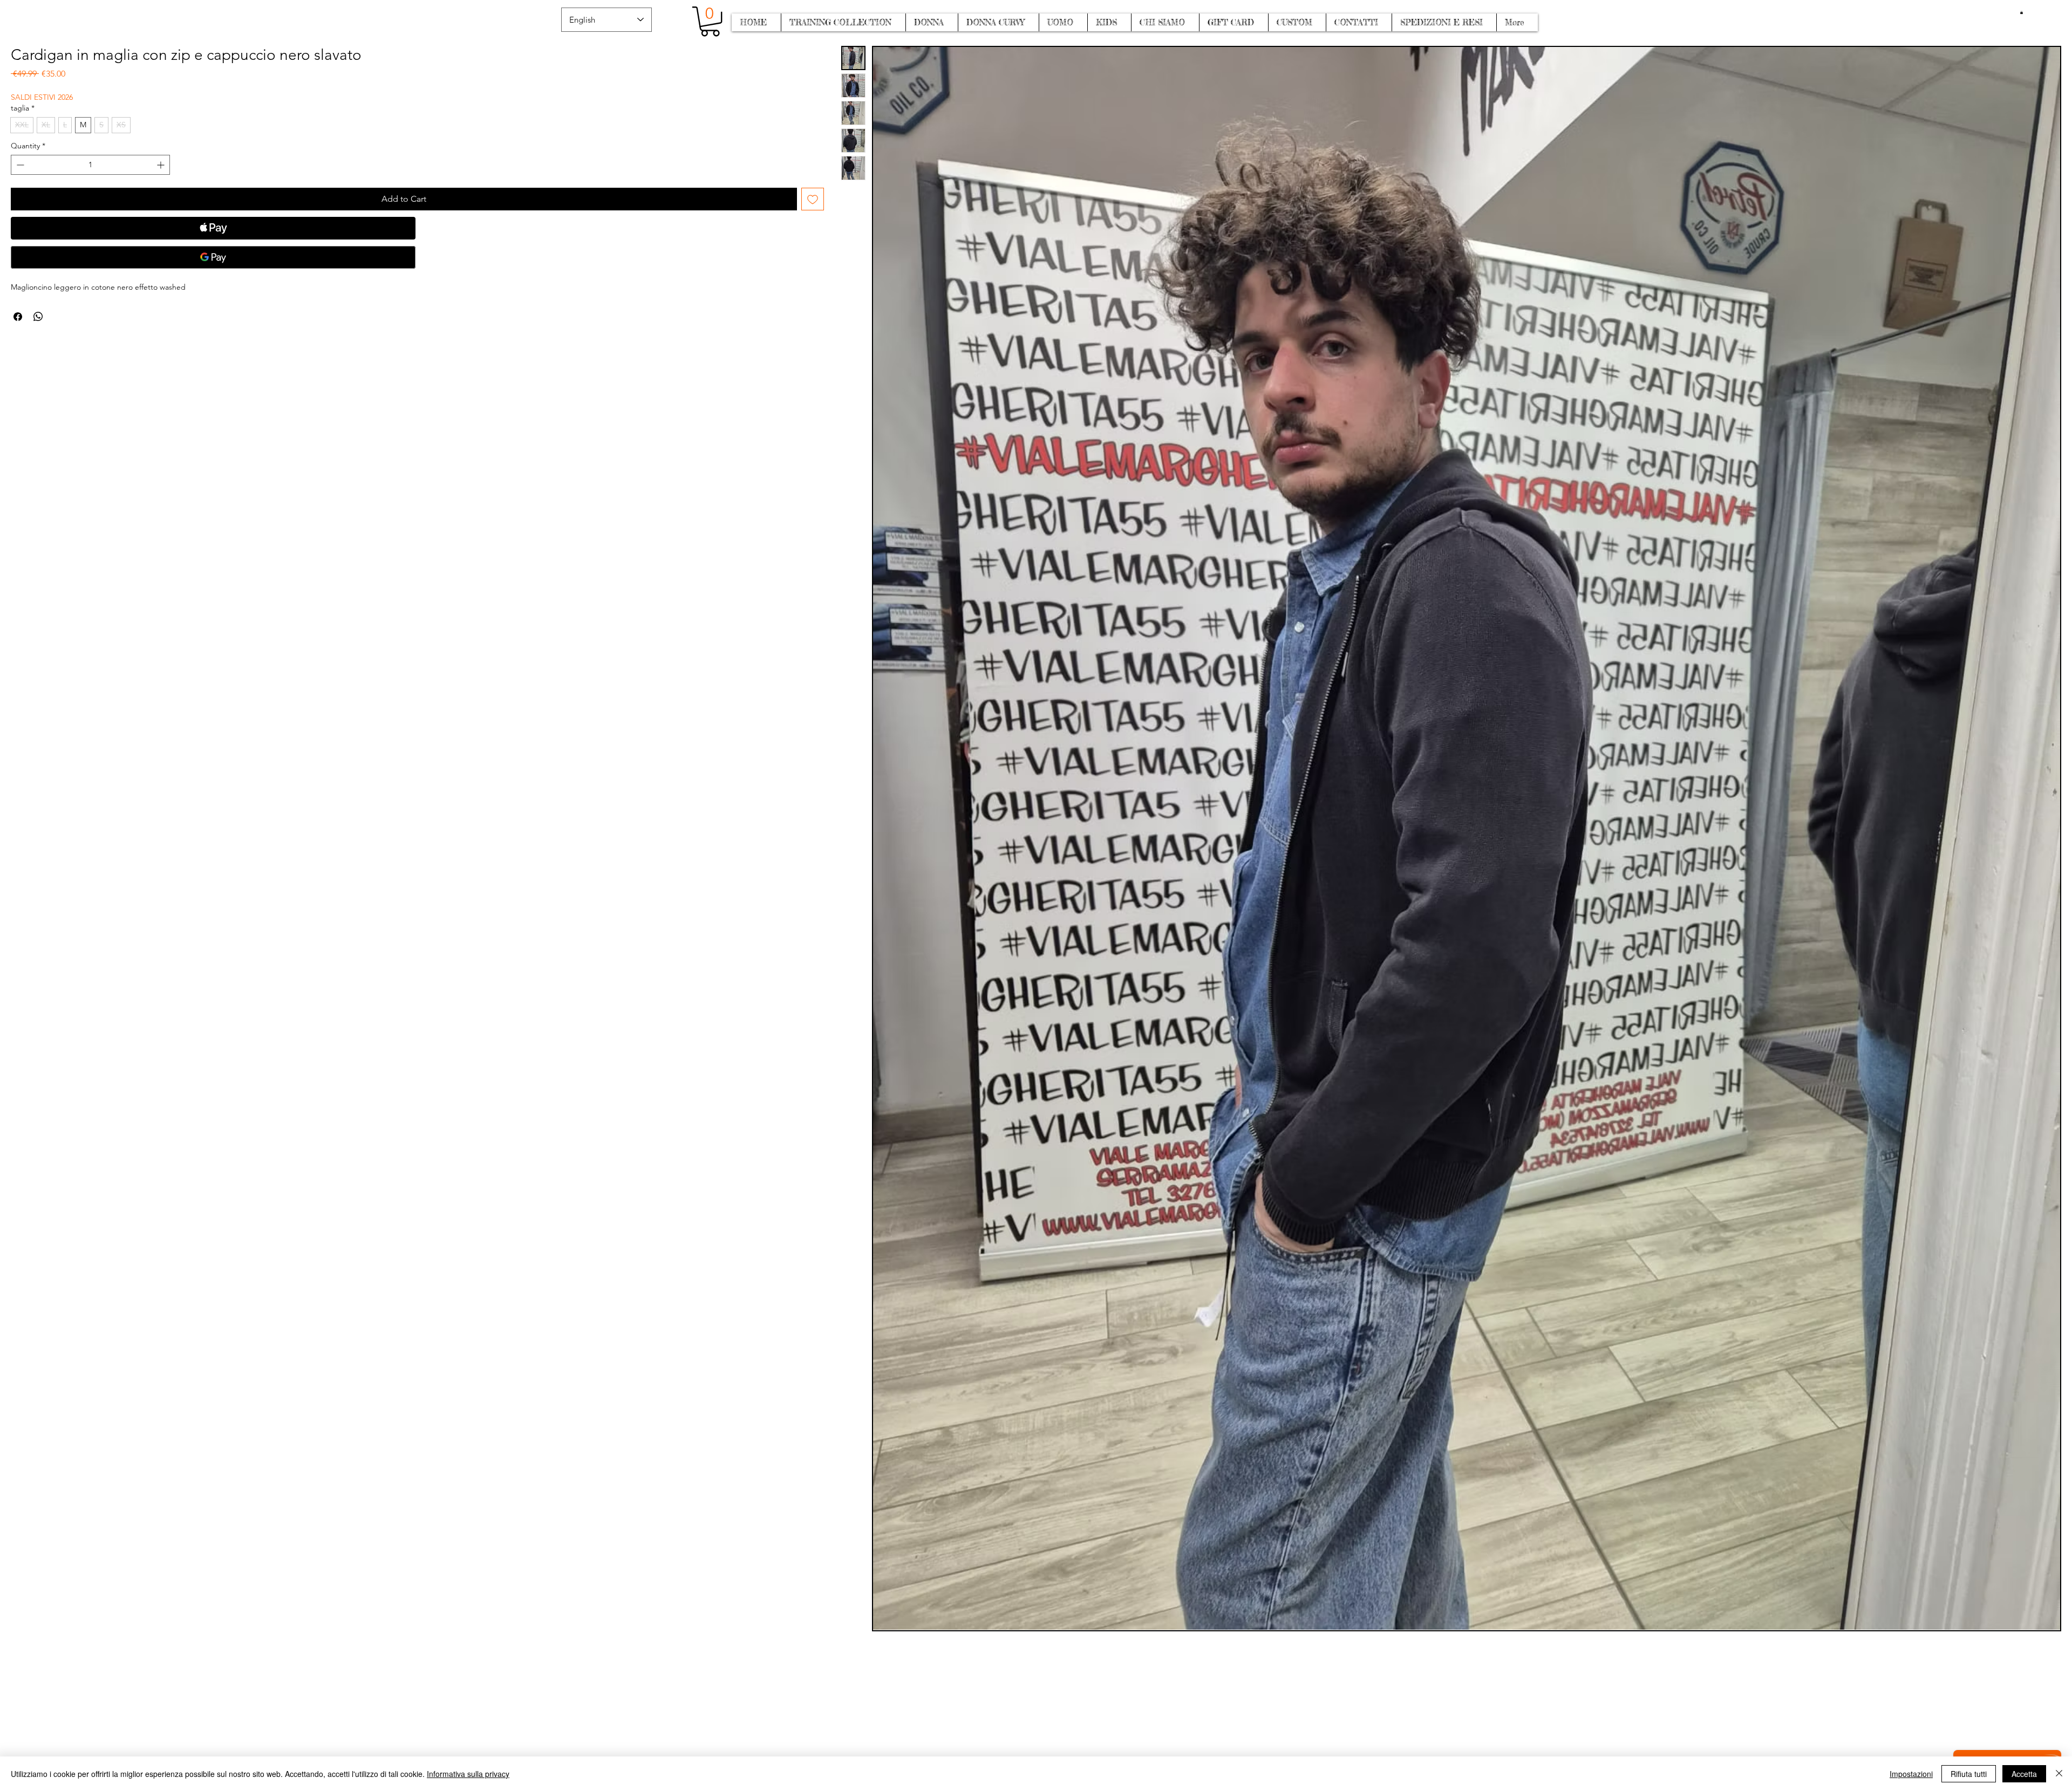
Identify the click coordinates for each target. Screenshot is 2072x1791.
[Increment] (162, 165)
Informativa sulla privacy (468, 1774)
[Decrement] (19, 165)
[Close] (2059, 1774)
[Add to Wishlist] (813, 199)
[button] (2022, 12)
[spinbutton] (90, 165)
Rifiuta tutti (1969, 1774)
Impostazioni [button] (1911, 1774)
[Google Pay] (213, 257)
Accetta (2024, 1774)
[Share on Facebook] (18, 317)
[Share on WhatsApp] (38, 317)
